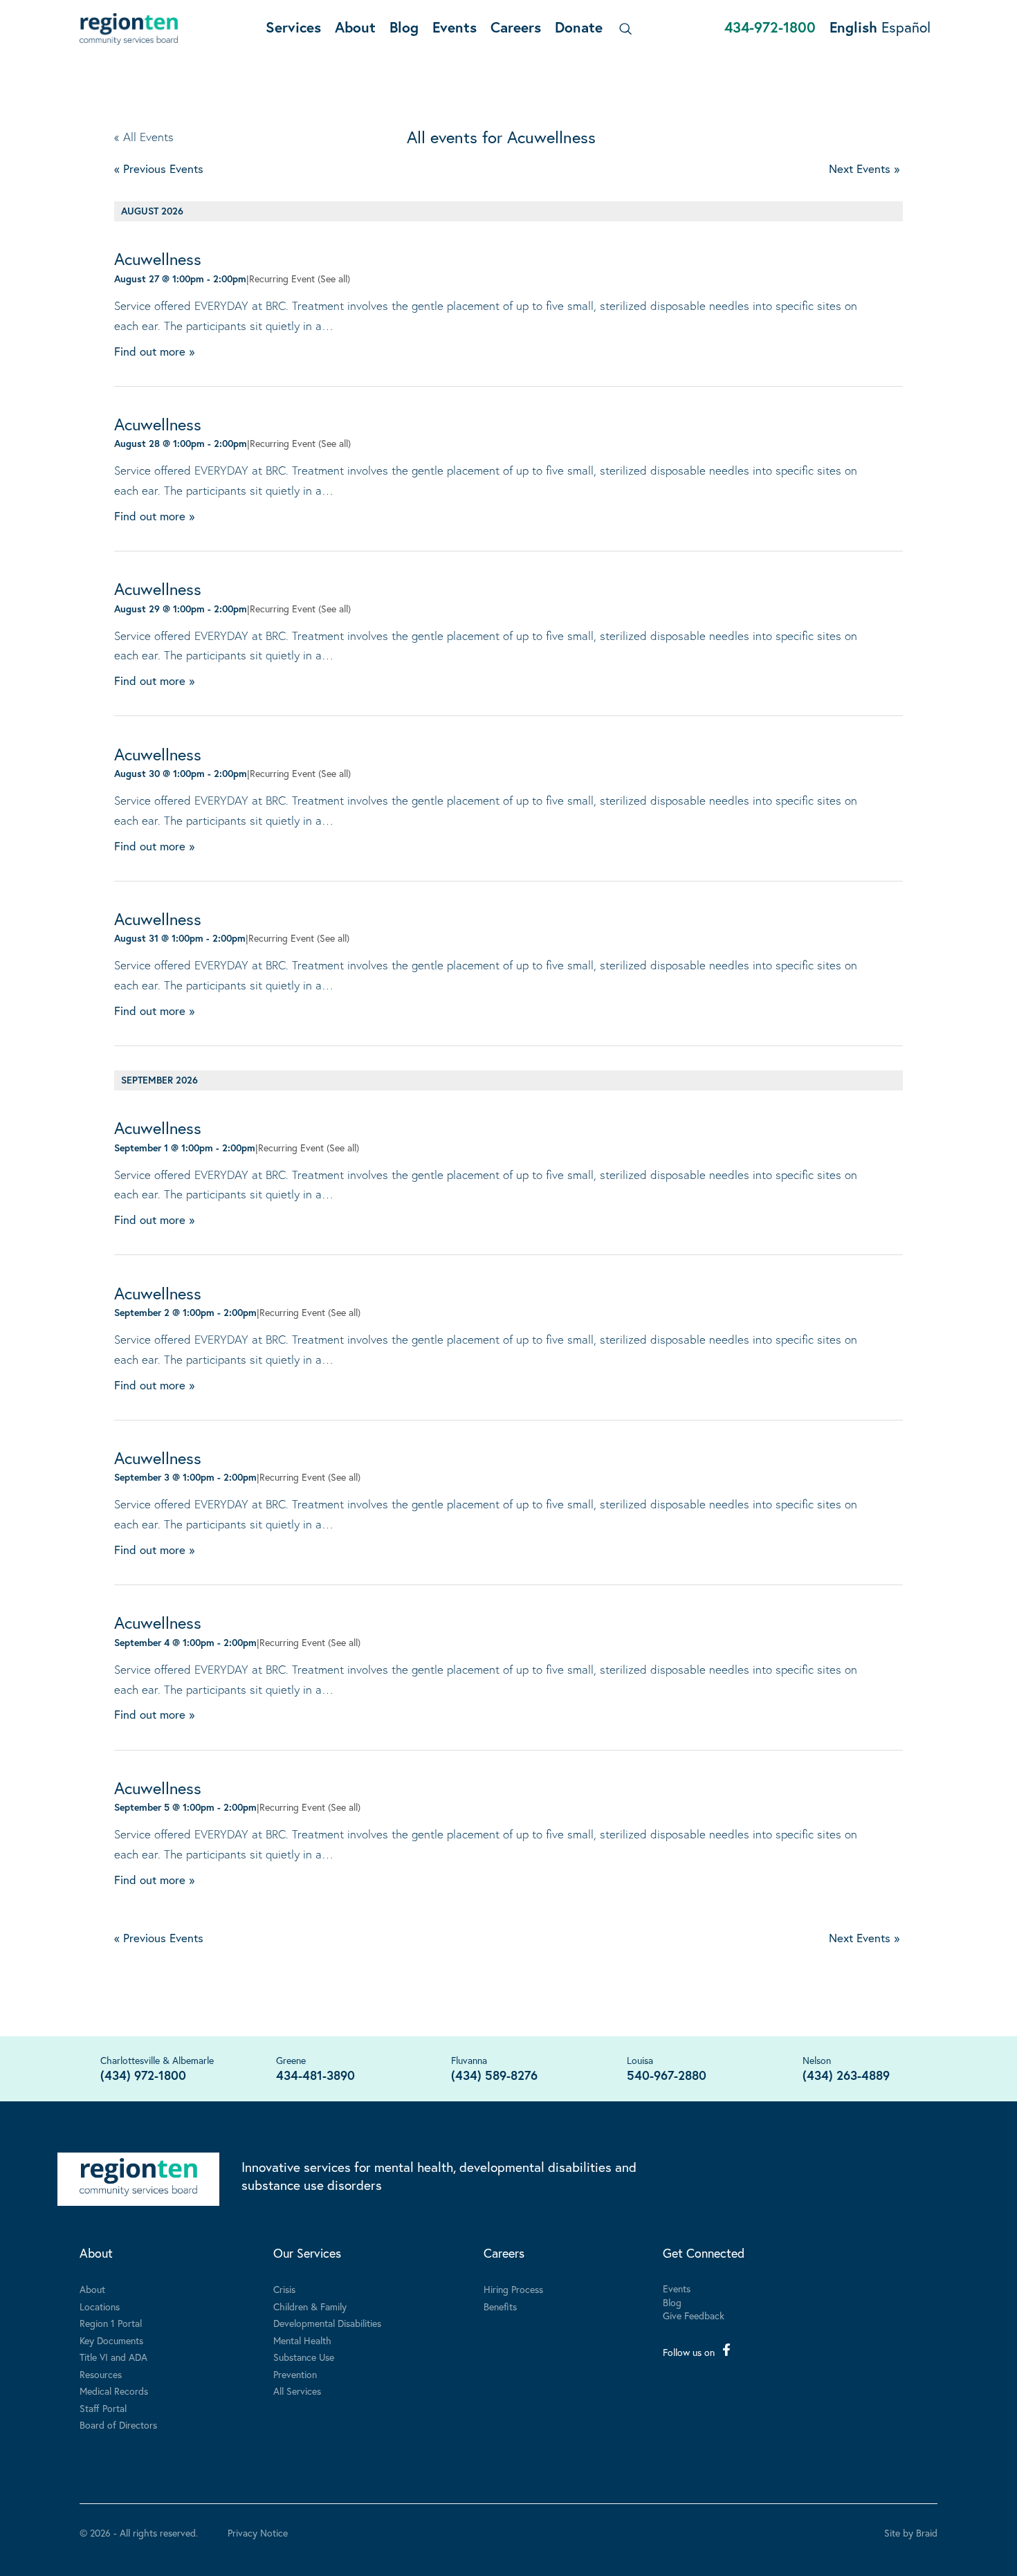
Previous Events (159, 168)
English (853, 27)
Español (906, 27)
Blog (404, 27)
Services (293, 27)
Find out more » (154, 351)
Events (455, 27)
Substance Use (304, 2357)
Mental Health (302, 2340)
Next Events (864, 168)
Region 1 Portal (111, 2323)
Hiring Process (513, 2289)
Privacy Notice (258, 2533)
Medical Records (114, 2391)
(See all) (334, 278)
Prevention (295, 2374)
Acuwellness (158, 259)
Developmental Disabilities (327, 2323)
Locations (100, 2306)
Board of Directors (118, 2425)
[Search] (623, 29)
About (355, 27)
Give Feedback (694, 2315)
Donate (579, 27)
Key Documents (111, 2340)
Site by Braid (911, 2533)
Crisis (284, 2289)
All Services (297, 2391)
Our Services (307, 2253)
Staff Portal (103, 2408)
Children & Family (310, 2306)
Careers (516, 27)
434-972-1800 (770, 27)
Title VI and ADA (113, 2357)
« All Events (144, 137)
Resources (101, 2374)
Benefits (500, 2306)
